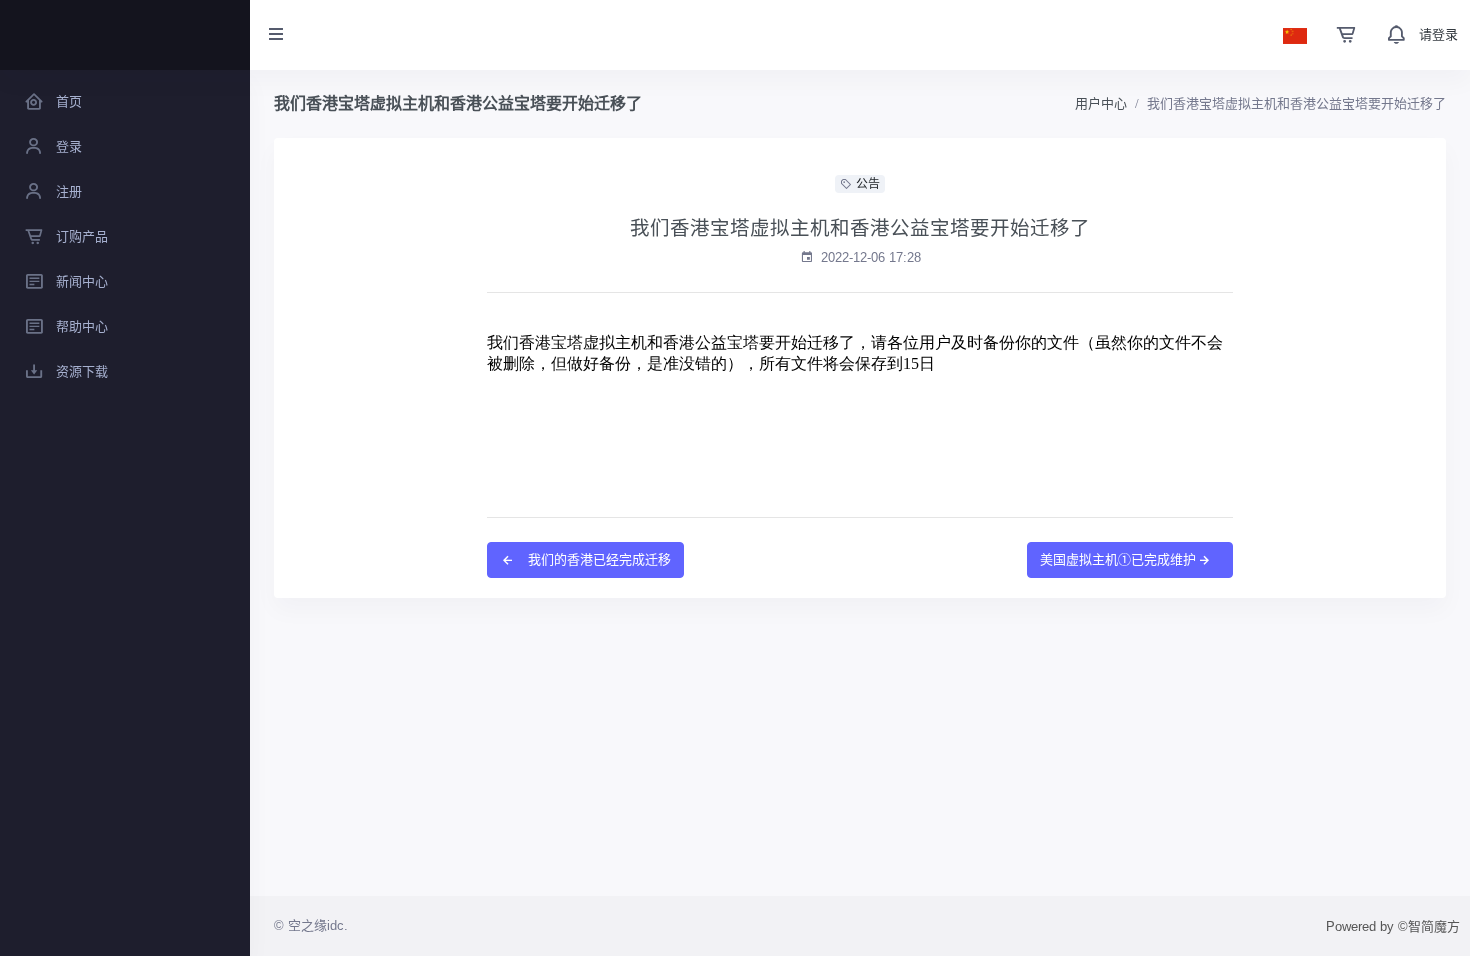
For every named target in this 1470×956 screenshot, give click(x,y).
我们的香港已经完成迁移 (597, 559)
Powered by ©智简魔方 (1393, 926)
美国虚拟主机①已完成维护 (1118, 559)
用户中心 (1101, 103)
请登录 (1438, 34)
